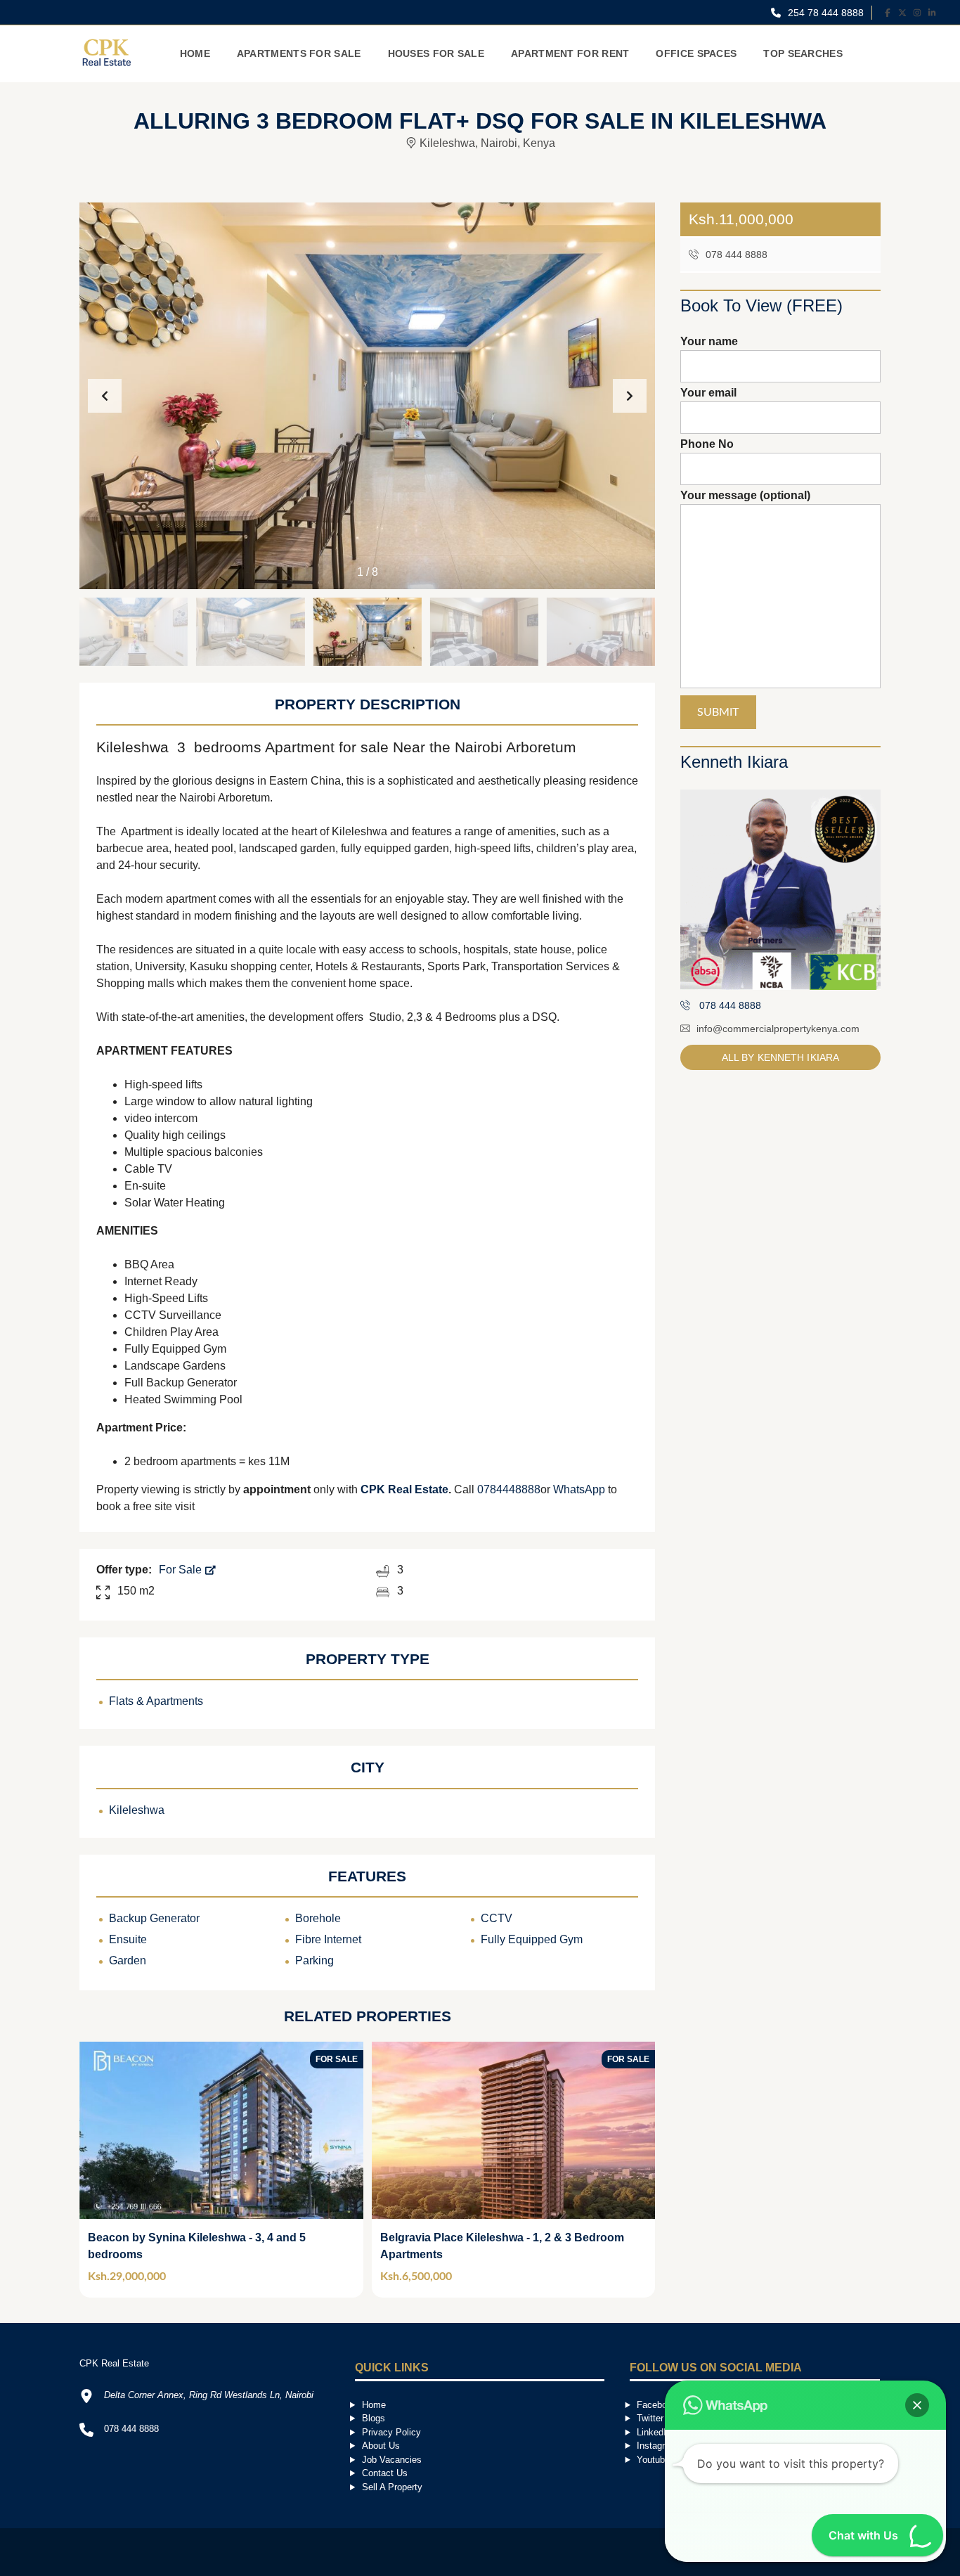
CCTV (497, 1918)
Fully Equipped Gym (532, 1939)
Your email (708, 393)
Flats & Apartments (156, 1701)
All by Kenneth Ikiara (780, 1057)
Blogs (374, 2418)
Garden (128, 1960)
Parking (314, 1960)
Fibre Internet (328, 1939)
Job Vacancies (392, 2460)
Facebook (657, 2405)
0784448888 (509, 1489)
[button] (630, 396)
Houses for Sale (436, 53)
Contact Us (385, 2473)
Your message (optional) (745, 495)
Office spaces (696, 53)
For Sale (182, 1570)
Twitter (650, 2418)
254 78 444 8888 (824, 13)
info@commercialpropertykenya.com (778, 1029)
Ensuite (128, 1939)
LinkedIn (654, 2432)
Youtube (653, 2460)
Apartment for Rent (570, 53)
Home (195, 53)
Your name (709, 341)
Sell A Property (392, 2487)
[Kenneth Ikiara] (780, 890)
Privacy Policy (391, 2432)
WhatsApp (579, 1489)
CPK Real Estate (404, 1489)
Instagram (657, 2446)
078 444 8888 (735, 255)
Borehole (318, 1918)
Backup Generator (154, 1918)
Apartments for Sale (299, 53)
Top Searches (803, 53)
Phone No (707, 444)
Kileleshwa (137, 1810)
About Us (381, 2446)
